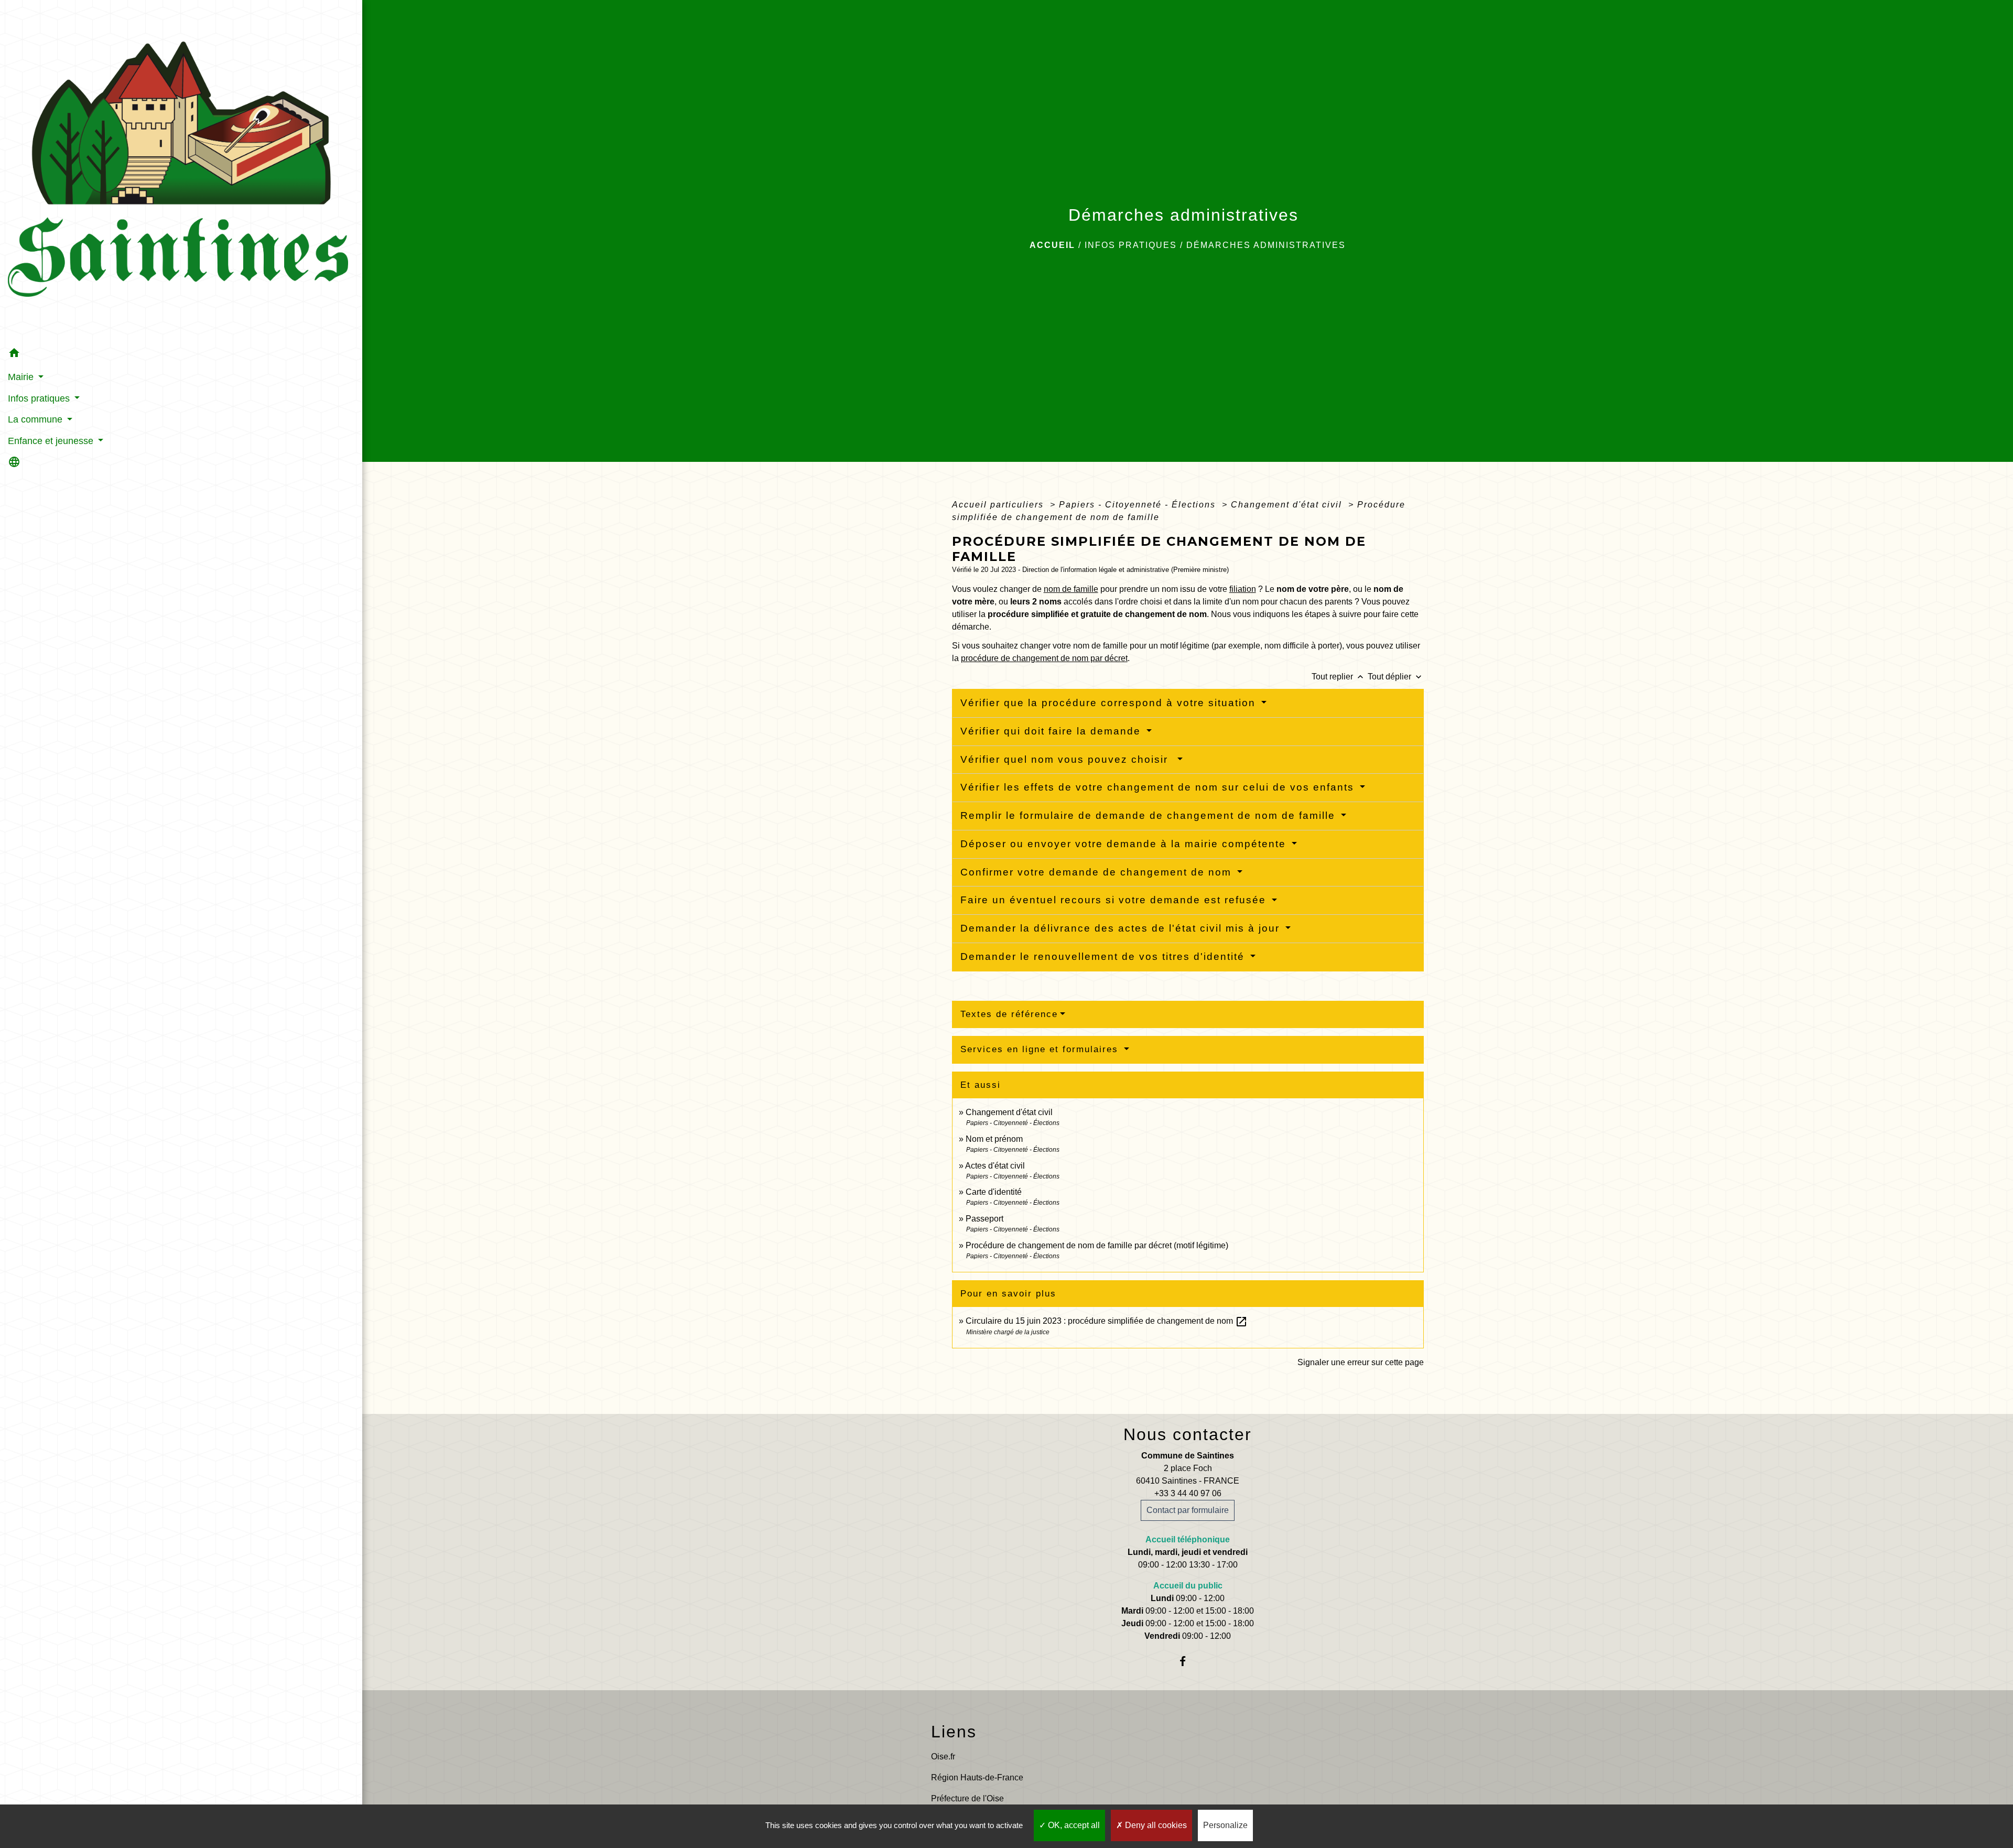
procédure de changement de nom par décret (1044, 658)
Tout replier (1339, 677)
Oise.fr (943, 1757)
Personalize (1225, 1825)
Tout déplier (1396, 677)
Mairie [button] (22, 377)
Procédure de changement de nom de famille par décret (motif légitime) (1097, 1245)
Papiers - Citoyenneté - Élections (1139, 505)
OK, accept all (1073, 1825)
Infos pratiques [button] (40, 398)
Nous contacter (1188, 1434)
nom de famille (1071, 589)
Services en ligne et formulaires (1041, 1049)
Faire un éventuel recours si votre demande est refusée (1115, 900)
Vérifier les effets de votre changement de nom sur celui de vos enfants (1159, 787)
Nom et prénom (994, 1139)
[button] (181, 355)
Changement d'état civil (1288, 505)
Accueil (1052, 245)
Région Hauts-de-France (977, 1777)
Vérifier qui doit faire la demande (1052, 731)
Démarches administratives (1266, 245)
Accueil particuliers (999, 505)
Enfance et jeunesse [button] (52, 441)
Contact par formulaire (1188, 1510)
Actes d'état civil (995, 1166)
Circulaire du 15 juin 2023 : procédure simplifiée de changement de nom (1107, 1321)
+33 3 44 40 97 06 (1188, 1493)
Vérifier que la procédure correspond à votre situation (1110, 703)
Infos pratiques (1131, 245)
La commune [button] (36, 419)
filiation (1243, 589)
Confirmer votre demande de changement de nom (1098, 872)
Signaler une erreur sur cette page (1361, 1362)
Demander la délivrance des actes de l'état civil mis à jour (1122, 928)
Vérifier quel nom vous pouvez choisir (1068, 759)
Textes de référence (1009, 1014)
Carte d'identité (994, 1192)
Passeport (984, 1219)
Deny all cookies (1155, 1825)
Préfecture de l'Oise (967, 1798)
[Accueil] (181, 172)
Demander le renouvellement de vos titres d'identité (1104, 957)
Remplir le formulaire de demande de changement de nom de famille (1150, 815)
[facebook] (1188, 1661)
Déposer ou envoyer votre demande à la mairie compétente (1125, 844)
